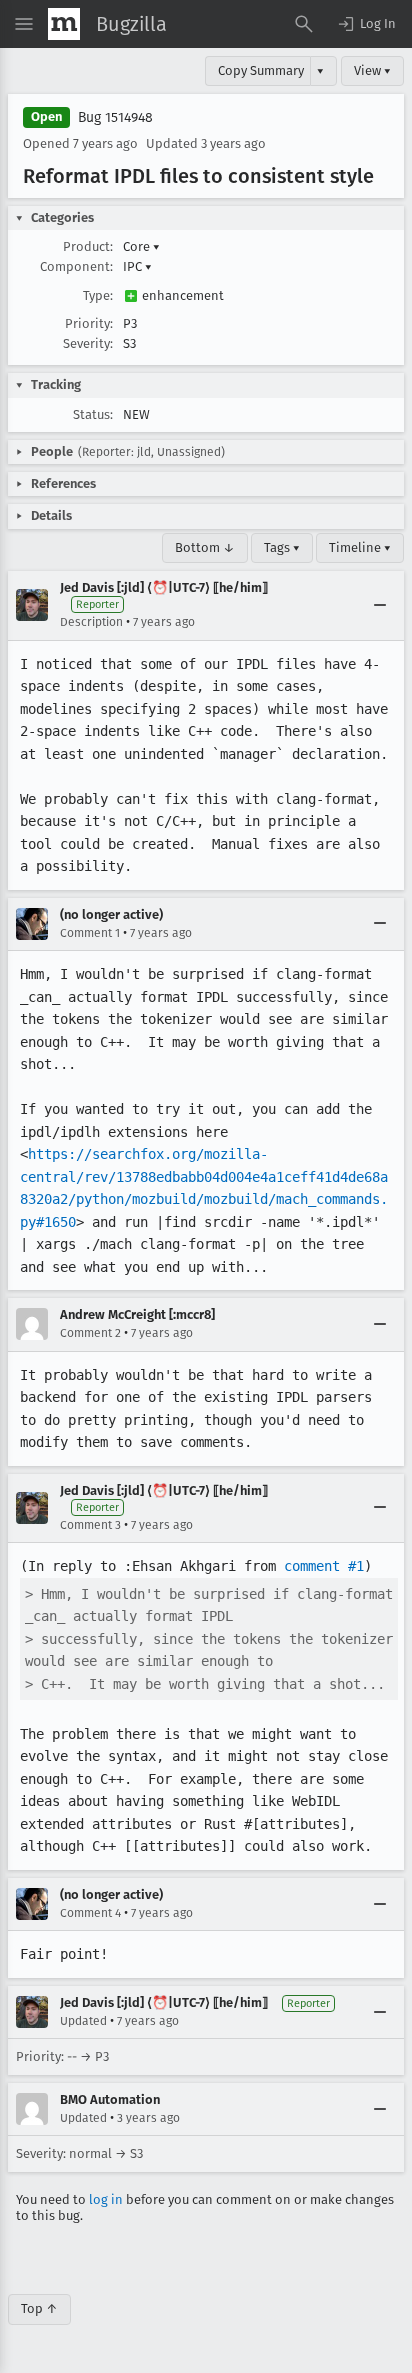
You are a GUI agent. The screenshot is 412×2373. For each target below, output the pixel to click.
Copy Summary (261, 70)
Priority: (89, 323)
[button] (366, 24)
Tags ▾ (282, 547)
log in (106, 2199)
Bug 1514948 (115, 117)
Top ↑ (39, 2308)
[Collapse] (380, 605)
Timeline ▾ (360, 547)
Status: (93, 414)
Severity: (88, 343)
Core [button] (141, 246)
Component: (76, 266)
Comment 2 (90, 1333)
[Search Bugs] (304, 24)
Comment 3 (90, 1525)
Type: (98, 295)
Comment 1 (90, 933)
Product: (88, 246)
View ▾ (372, 70)
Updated (83, 2021)
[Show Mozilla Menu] (64, 24)
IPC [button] (137, 266)
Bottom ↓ (205, 547)
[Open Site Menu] (24, 24)
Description (91, 622)
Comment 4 (90, 1913)
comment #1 (324, 1566)
